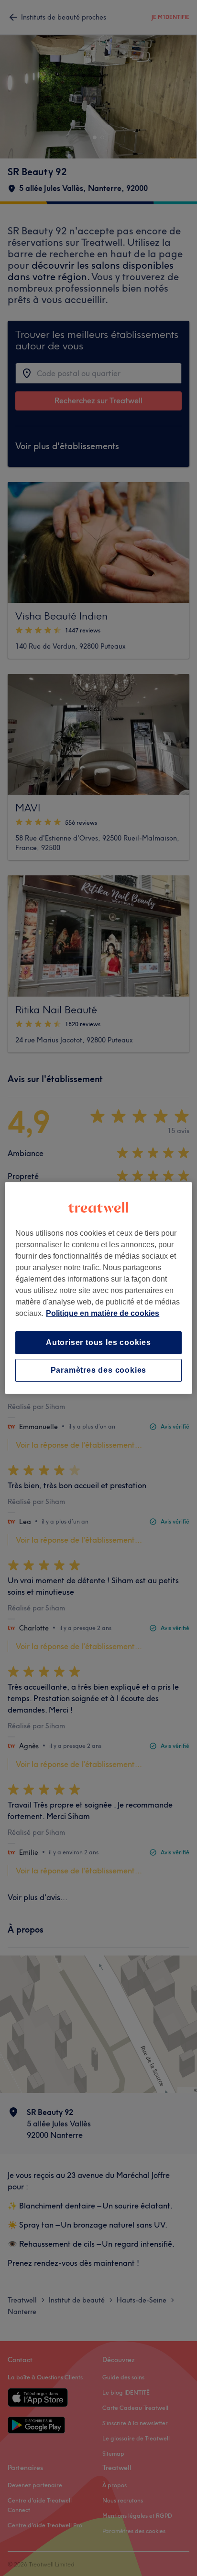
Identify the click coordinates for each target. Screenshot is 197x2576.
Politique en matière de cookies (103, 1313)
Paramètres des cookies (99, 1370)
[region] (98, 1288)
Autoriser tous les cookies (98, 1342)
